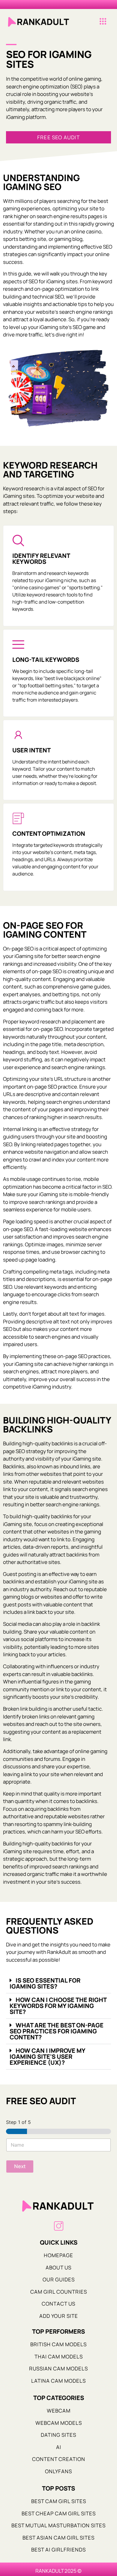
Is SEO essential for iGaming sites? (45, 1983)
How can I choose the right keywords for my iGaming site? (58, 2006)
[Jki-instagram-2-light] (59, 2226)
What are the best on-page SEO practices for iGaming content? (57, 2031)
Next (20, 2166)
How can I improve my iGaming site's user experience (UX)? (47, 2057)
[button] (103, 22)
